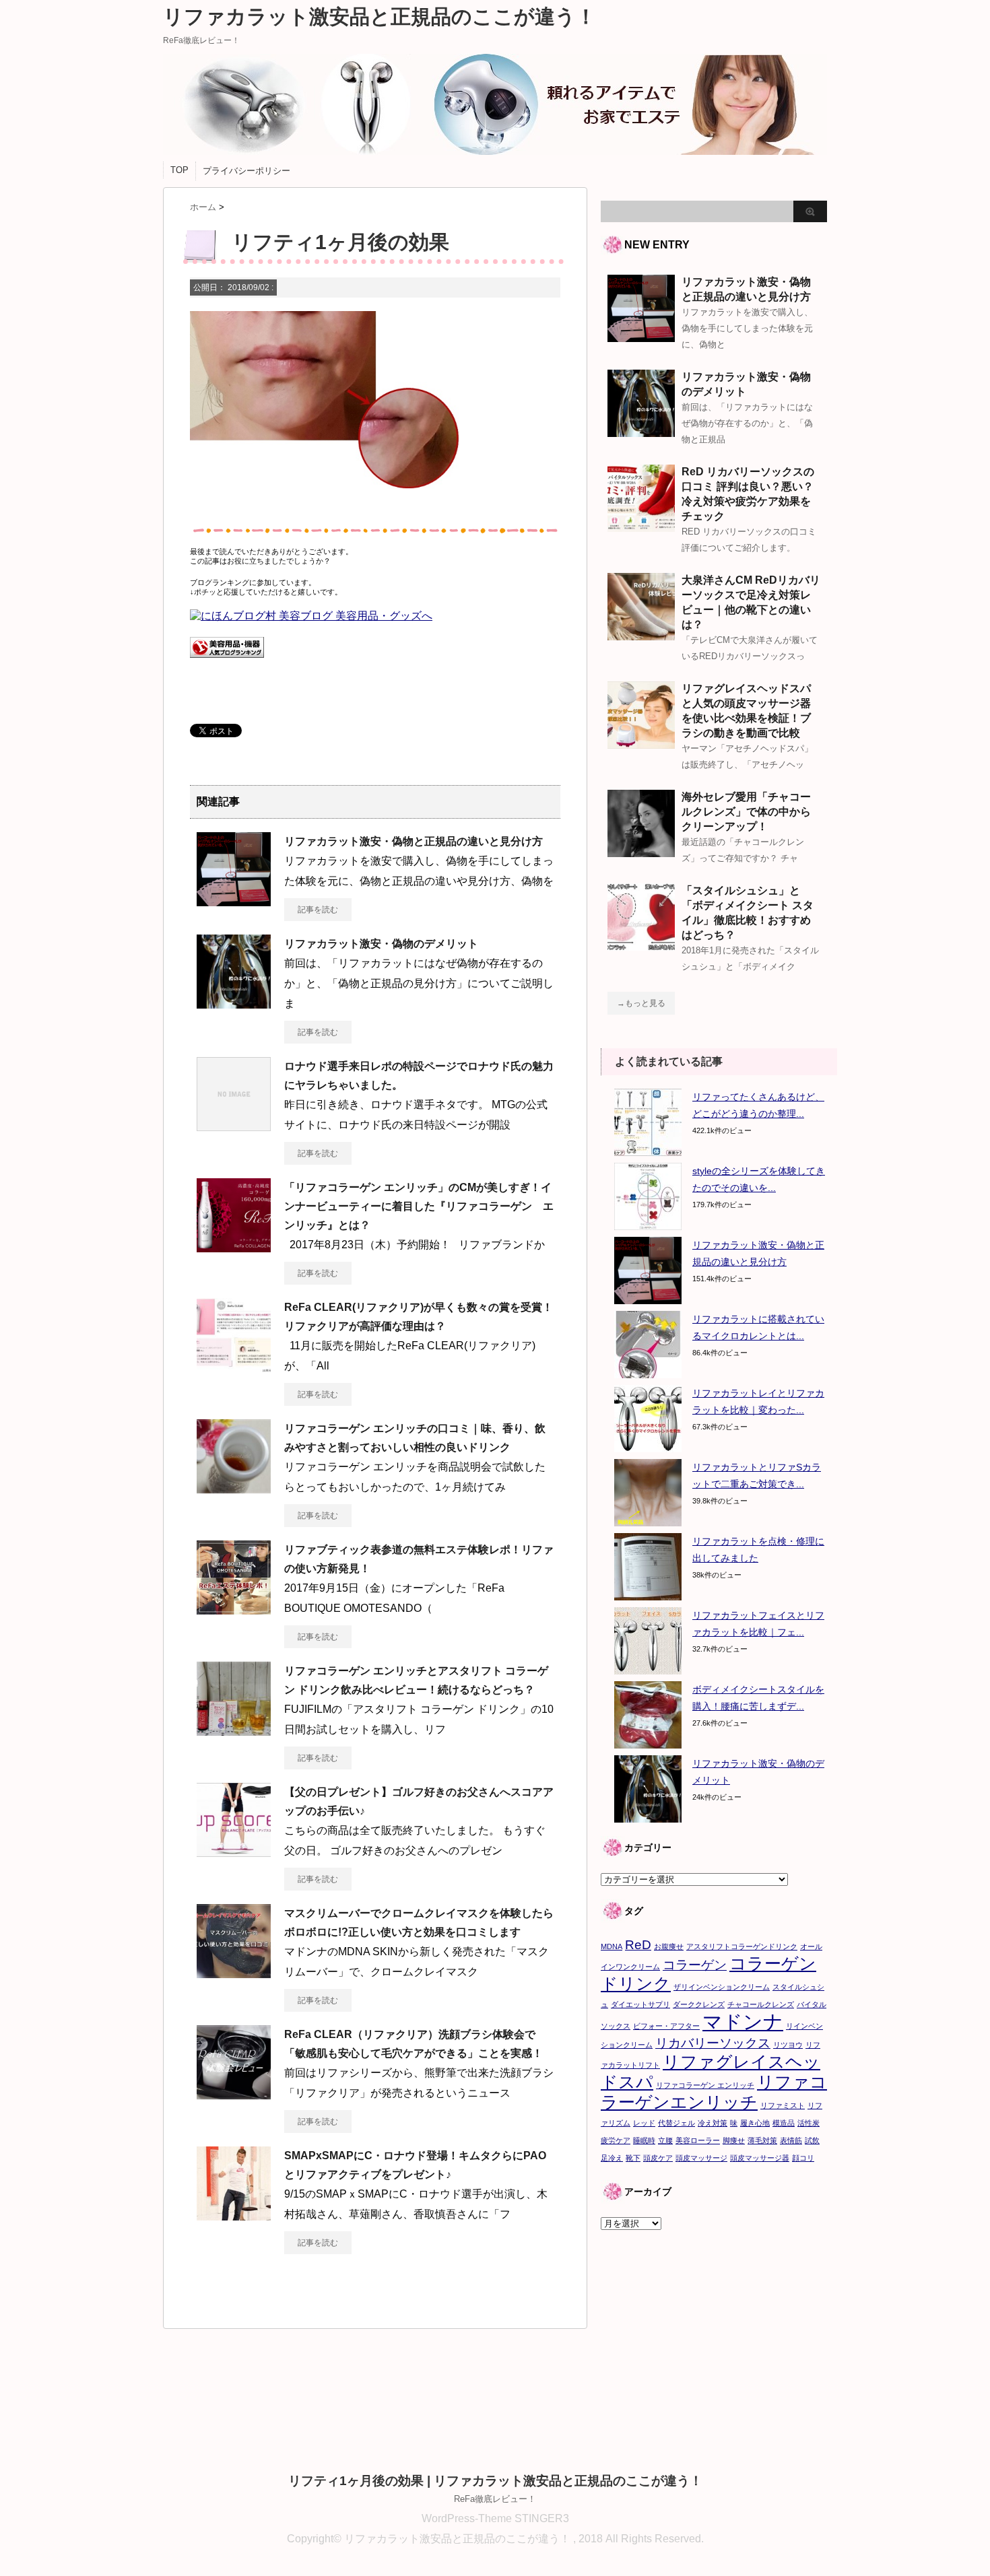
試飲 (812, 2140)
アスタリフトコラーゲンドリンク (742, 1946)
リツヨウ (788, 2045)
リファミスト (783, 2105)
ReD (638, 1945)
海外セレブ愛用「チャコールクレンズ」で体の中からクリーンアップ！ (746, 812)
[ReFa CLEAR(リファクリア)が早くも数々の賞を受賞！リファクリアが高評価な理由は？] (234, 1367)
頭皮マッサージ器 (760, 2158)
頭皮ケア (658, 2158)
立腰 (665, 2140)
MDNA (612, 1946)
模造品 (784, 2123)
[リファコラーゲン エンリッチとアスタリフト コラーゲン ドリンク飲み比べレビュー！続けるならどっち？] (234, 1730)
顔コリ (803, 2158)
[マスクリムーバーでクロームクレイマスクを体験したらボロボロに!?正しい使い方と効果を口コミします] (234, 1973)
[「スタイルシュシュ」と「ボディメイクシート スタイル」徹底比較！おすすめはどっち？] (641, 945)
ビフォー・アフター (666, 2026)
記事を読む (318, 910)
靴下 (633, 2158)
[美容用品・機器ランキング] (227, 665)
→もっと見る (641, 1003)
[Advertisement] (714, 2331)
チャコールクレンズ (761, 2004)
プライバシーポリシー (246, 171)
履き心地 (755, 2123)
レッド (644, 2123)
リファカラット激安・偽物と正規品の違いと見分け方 (414, 841)
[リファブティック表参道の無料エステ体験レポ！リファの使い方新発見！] (234, 1609)
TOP (179, 170)
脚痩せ (734, 2140)
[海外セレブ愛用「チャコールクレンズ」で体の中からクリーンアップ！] (641, 852)
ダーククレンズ (699, 2004)
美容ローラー (698, 2140)
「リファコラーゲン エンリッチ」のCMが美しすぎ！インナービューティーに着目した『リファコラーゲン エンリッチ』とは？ (419, 1206)
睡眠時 (644, 2140)
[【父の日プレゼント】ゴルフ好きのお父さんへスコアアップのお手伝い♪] (234, 1852)
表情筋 (791, 2140)
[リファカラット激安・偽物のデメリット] (234, 1003)
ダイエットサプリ (640, 2004)
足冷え (612, 2158)
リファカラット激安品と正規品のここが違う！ (379, 16)
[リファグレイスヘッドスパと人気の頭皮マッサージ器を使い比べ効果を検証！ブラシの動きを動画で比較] (641, 743)
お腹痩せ (669, 1946)
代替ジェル (676, 2123)
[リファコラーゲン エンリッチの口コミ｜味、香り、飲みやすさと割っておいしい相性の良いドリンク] (234, 1488)
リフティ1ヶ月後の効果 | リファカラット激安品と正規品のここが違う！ (495, 2481)
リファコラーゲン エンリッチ (705, 2085)
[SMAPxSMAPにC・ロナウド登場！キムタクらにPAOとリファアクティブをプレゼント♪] (234, 2215)
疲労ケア (616, 2140)
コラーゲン (695, 1965)
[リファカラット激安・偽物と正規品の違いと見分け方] (234, 901)
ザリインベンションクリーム (722, 1987)
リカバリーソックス (713, 2043)
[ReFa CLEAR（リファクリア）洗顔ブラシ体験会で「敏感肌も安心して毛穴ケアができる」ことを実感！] (234, 2094)
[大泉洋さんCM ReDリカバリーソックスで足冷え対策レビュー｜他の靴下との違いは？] (641, 635)
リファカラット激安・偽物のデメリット (381, 944)
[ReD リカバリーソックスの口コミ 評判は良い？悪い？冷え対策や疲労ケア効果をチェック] (641, 527)
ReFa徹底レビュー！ (495, 2499)
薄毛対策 (762, 2140)
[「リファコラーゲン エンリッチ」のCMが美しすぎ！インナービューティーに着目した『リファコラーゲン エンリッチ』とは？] (234, 1247)
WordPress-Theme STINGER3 (495, 2518)
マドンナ (743, 2022)
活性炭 (808, 2123)
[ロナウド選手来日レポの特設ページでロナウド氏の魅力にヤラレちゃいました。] (234, 1126)
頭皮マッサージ (701, 2158)
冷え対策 (713, 2123)
